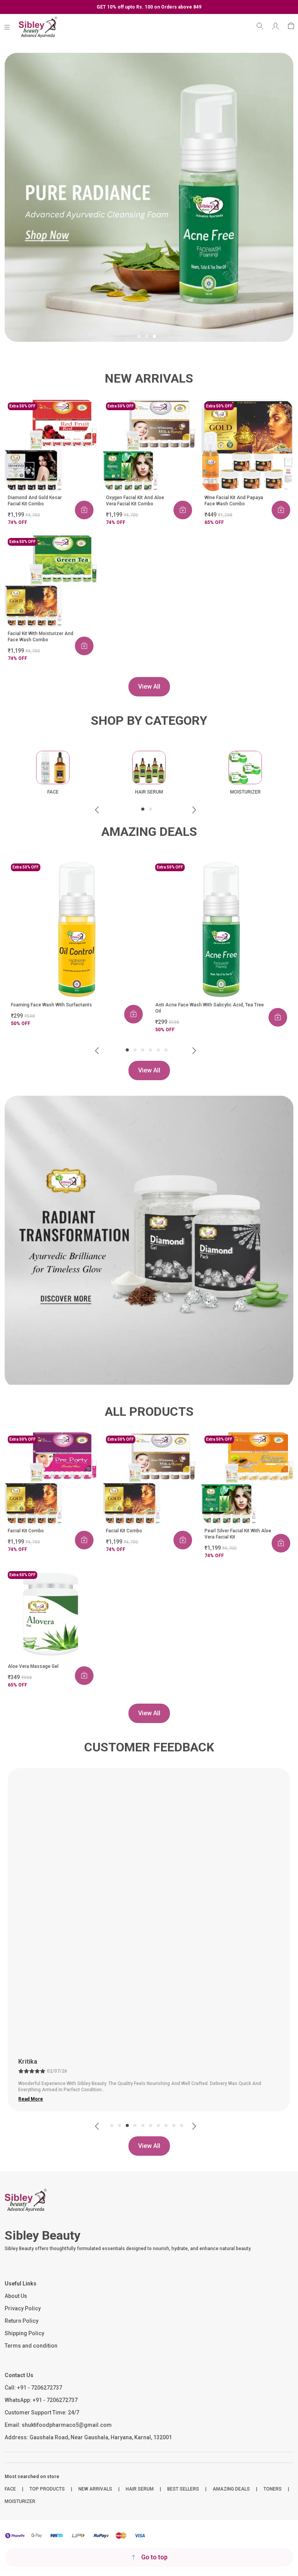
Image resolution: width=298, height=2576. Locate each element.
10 (182, 2125)
